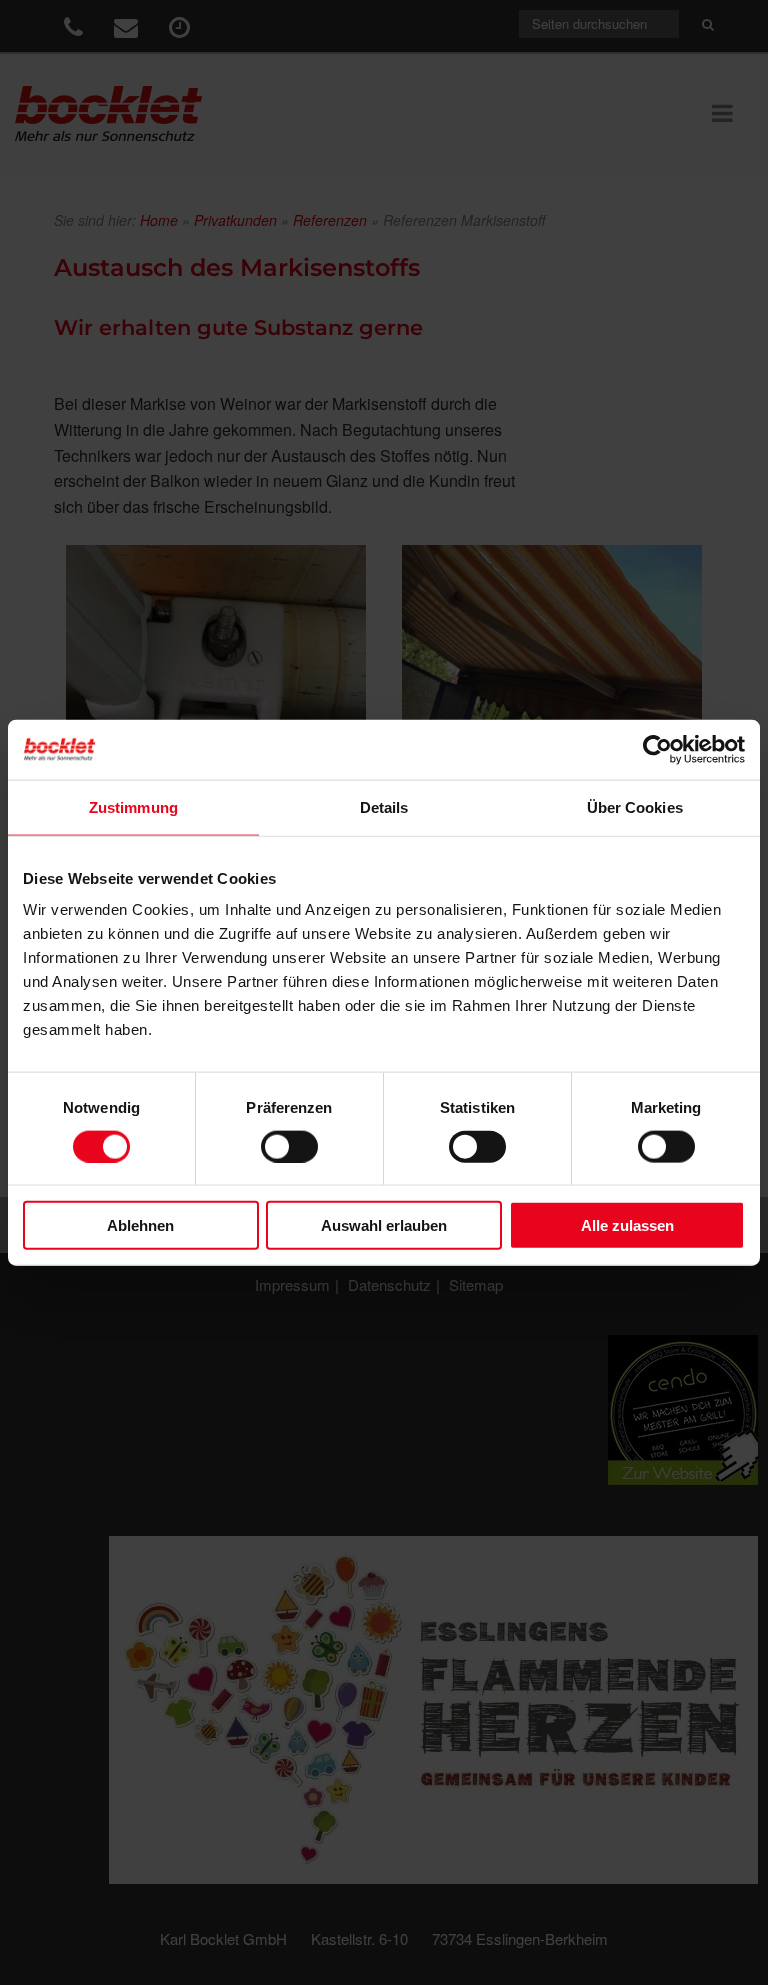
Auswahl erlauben (384, 1225)
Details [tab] (384, 806)
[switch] (289, 1146)
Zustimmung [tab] (133, 806)
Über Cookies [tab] (635, 806)
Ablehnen (140, 1225)
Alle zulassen (627, 1225)
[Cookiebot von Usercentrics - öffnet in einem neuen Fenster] (657, 749)
